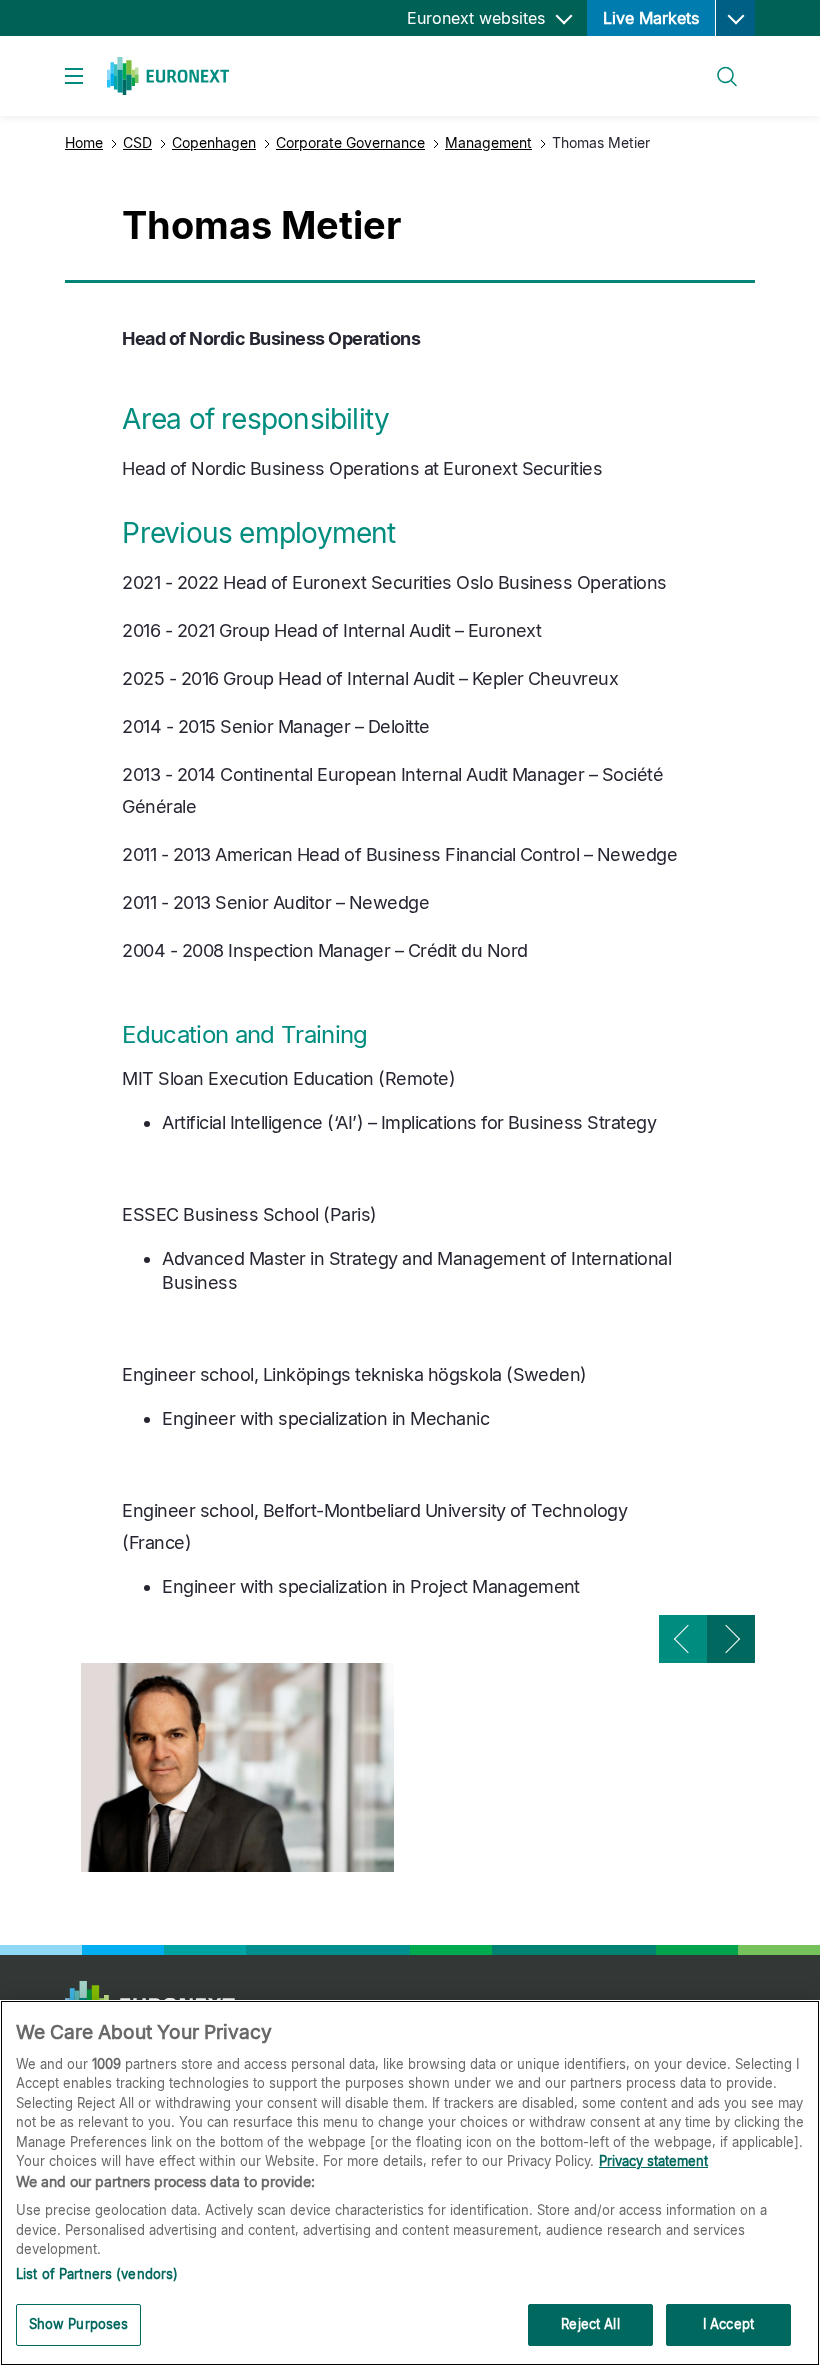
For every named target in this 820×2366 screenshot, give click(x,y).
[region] (410, 2183)
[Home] (168, 76)
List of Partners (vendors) (97, 2274)
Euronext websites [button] (478, 18)
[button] (735, 18)
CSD (137, 142)
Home (84, 142)
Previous (683, 1639)
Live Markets (651, 18)
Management (488, 142)
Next (731, 1639)
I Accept (728, 2324)
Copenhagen (214, 142)
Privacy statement (653, 2161)
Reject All (590, 2324)
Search (717, 64)
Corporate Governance (350, 142)
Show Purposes (79, 2324)
